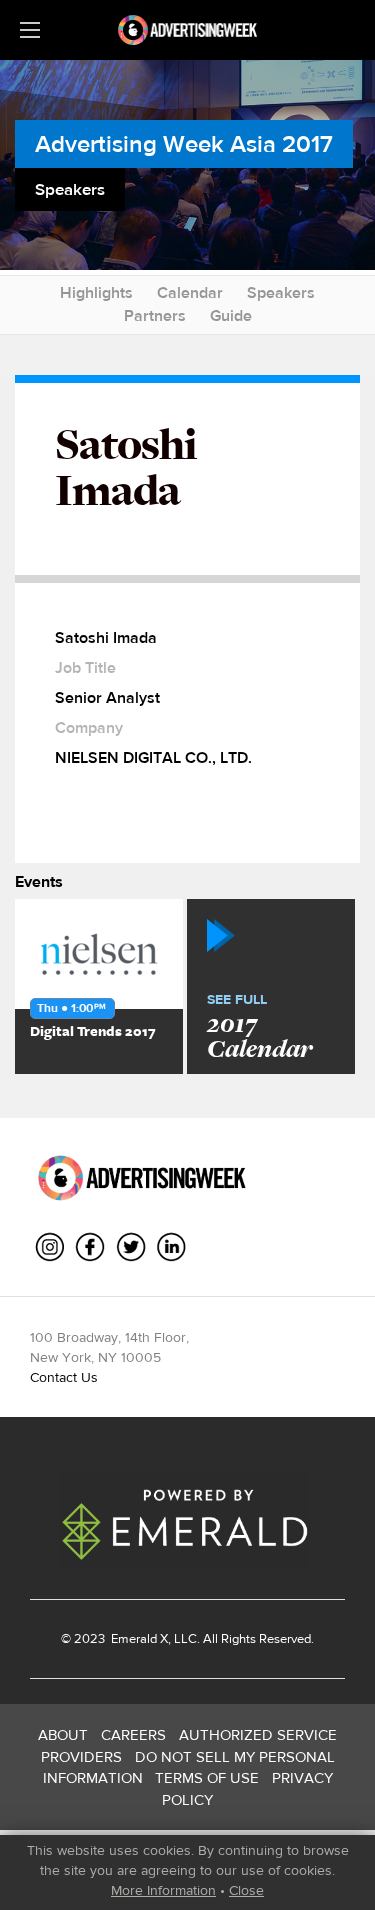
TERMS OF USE (207, 1777)
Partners (155, 315)
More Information (163, 1890)
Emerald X (138, 1638)
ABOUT (63, 1734)
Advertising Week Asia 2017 (184, 143)
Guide (231, 315)
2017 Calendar (259, 1028)
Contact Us (64, 1377)
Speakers (281, 292)
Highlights (96, 292)
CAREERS (133, 1734)
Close (246, 1890)
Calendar (190, 292)
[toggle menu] (30, 30)
